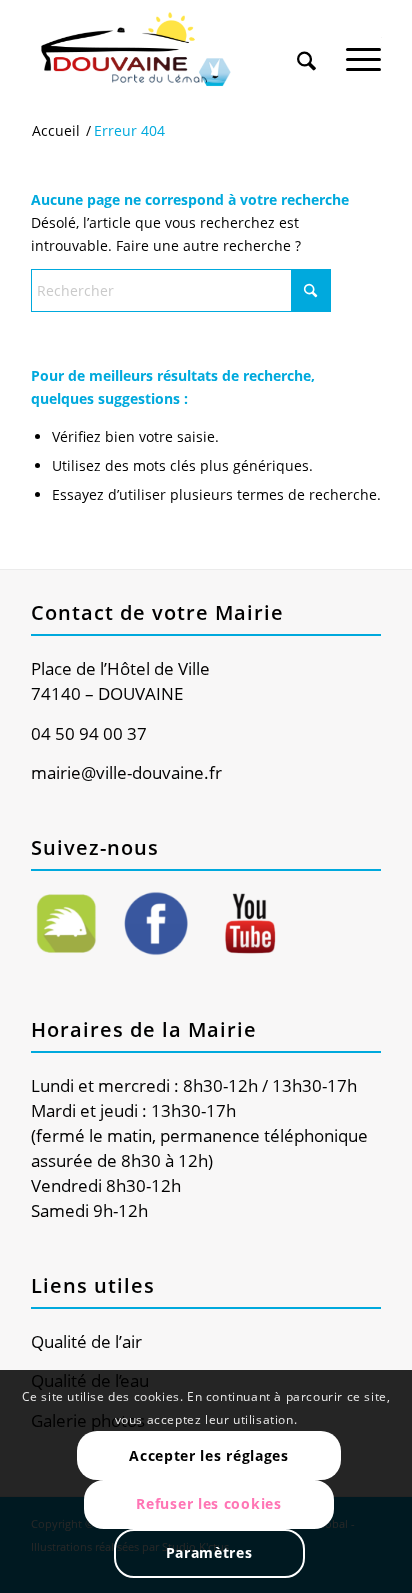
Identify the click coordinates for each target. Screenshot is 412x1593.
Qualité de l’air (86, 1341)
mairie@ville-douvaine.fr (126, 772)
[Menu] (363, 49)
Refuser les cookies (208, 1503)
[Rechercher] (306, 49)
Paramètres (209, 1552)
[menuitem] (306, 42)
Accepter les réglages (209, 1455)
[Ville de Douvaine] (171, 50)
